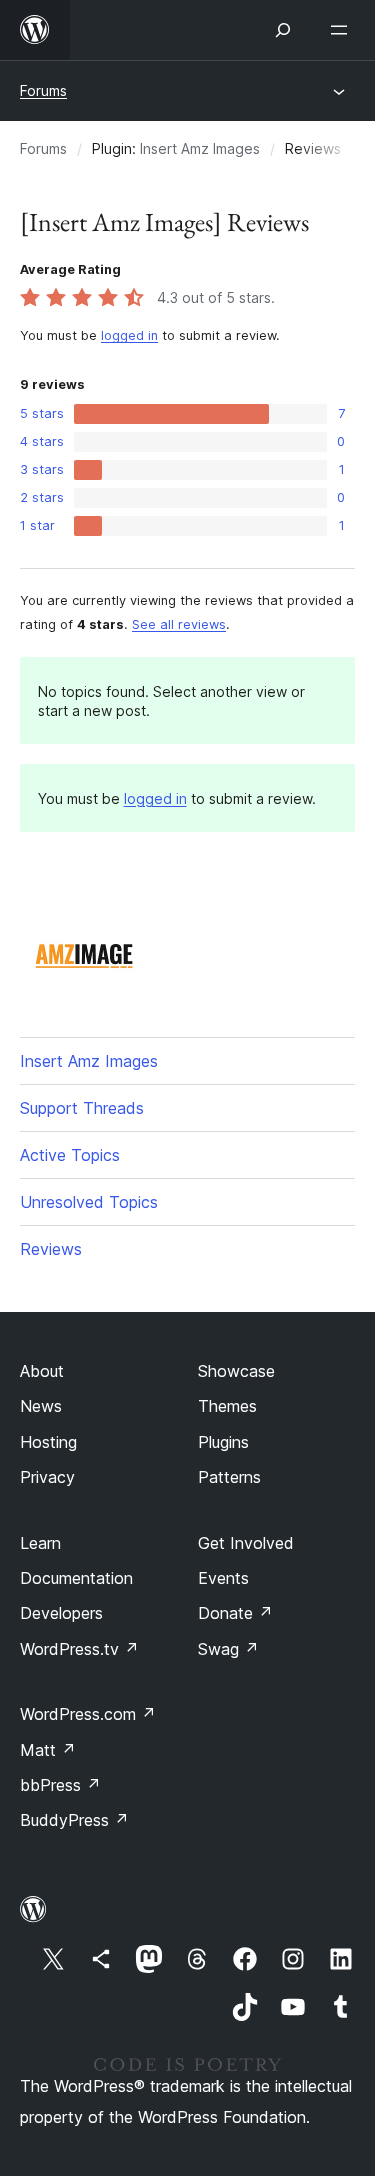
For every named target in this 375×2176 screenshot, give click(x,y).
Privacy (47, 1477)
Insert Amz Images (200, 148)
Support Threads (82, 1108)
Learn (40, 1543)
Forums (43, 90)
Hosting (48, 1442)
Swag (228, 1649)
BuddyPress (74, 1820)
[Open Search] (283, 30)
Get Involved (246, 1543)
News (41, 1406)
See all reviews (179, 624)
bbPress (60, 1785)
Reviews (51, 1249)
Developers (61, 1613)
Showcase (236, 1371)
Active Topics (70, 1155)
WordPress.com (88, 1714)
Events (223, 1578)
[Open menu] (343, 30)
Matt (48, 1750)
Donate (235, 1613)
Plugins (223, 1442)
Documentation (76, 1578)
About (42, 1371)
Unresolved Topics (89, 1202)
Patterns (229, 1477)
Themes (227, 1406)
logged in (129, 335)
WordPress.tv (79, 1649)
